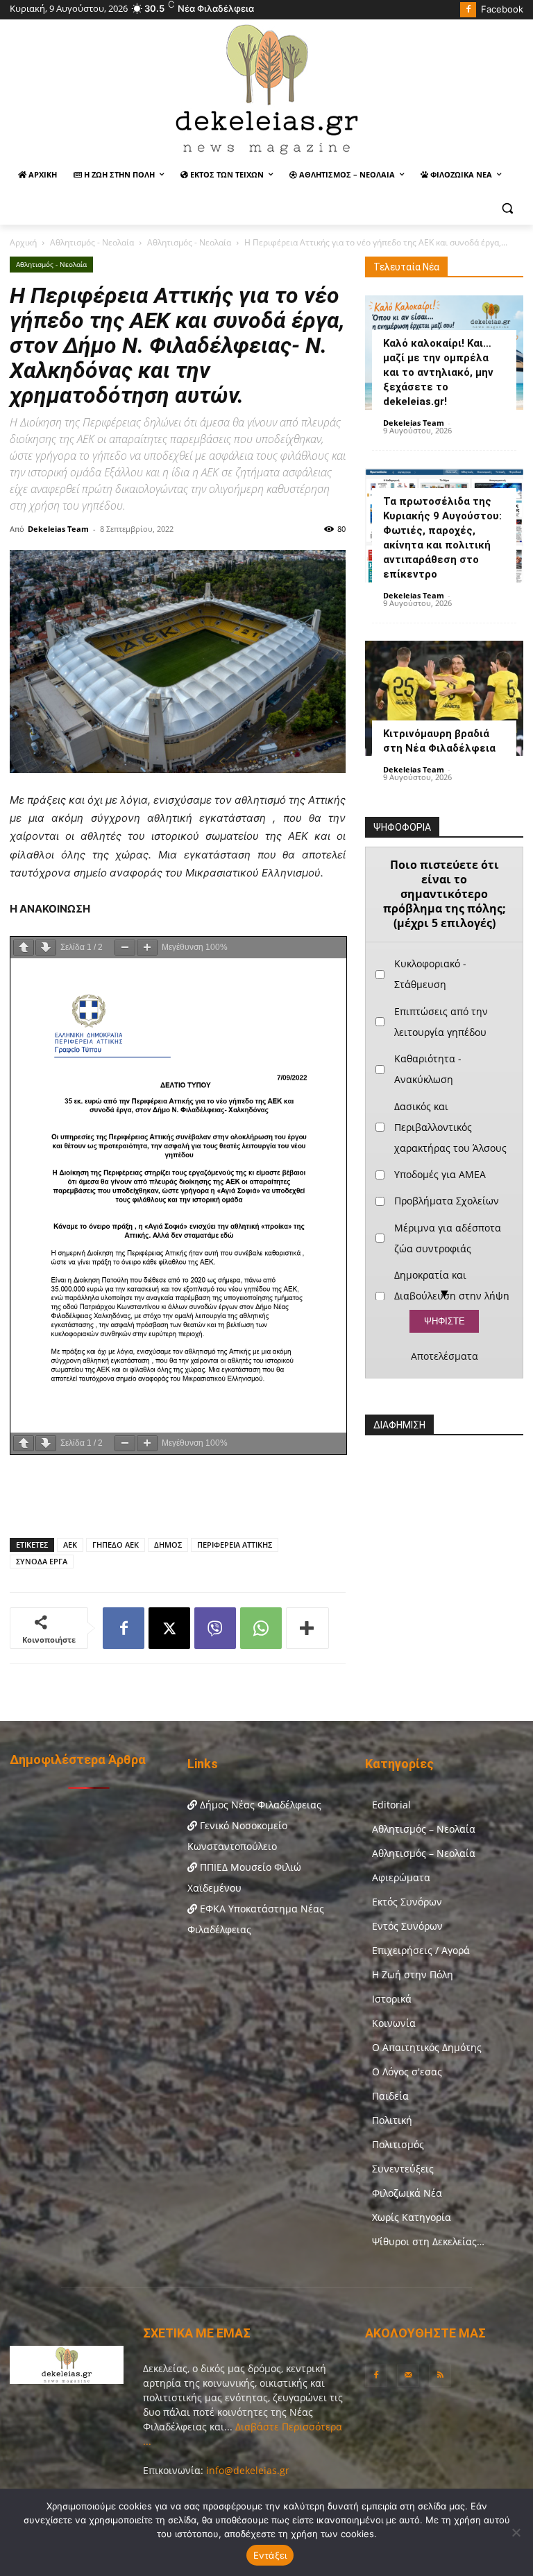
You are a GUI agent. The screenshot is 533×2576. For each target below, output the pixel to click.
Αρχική (23, 242)
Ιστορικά (392, 1999)
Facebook (502, 9)
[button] (507, 208)
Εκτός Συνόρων (407, 1902)
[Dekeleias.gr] (266, 89)
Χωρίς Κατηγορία (412, 2217)
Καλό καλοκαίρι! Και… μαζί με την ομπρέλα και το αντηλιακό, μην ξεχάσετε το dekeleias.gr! (438, 372)
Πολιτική (392, 2120)
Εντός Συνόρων (407, 1926)
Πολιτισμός (398, 2144)
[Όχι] (516, 2532)
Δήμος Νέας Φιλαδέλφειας (259, 1805)
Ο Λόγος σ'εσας (407, 2072)
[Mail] (408, 2376)
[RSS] (440, 2376)
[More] (307, 1628)
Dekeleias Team (58, 529)
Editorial (391, 1805)
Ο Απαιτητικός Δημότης (427, 2047)
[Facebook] (468, 10)
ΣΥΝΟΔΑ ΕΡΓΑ (42, 1561)
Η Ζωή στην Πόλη (413, 1974)
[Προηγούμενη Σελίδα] (24, 948)
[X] (169, 1628)
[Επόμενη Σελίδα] (46, 948)
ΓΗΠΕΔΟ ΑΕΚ (116, 1545)
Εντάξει (270, 2555)
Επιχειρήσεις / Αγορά (421, 1950)
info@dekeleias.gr (248, 2470)
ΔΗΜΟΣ (168, 1545)
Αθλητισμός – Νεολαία (424, 1829)
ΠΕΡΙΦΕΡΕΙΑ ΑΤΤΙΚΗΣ (235, 1545)
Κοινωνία (394, 2023)
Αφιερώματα (401, 1877)
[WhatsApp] (261, 1628)
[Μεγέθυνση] (147, 948)
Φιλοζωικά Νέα (407, 2193)
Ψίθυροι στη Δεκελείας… (428, 2241)
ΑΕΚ (70, 1545)
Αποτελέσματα (445, 1356)
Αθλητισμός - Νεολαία (92, 242)
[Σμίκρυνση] (125, 948)
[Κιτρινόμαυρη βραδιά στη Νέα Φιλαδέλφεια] (444, 698)
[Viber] (215, 1628)
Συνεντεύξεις (403, 2169)
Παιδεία (390, 2096)
